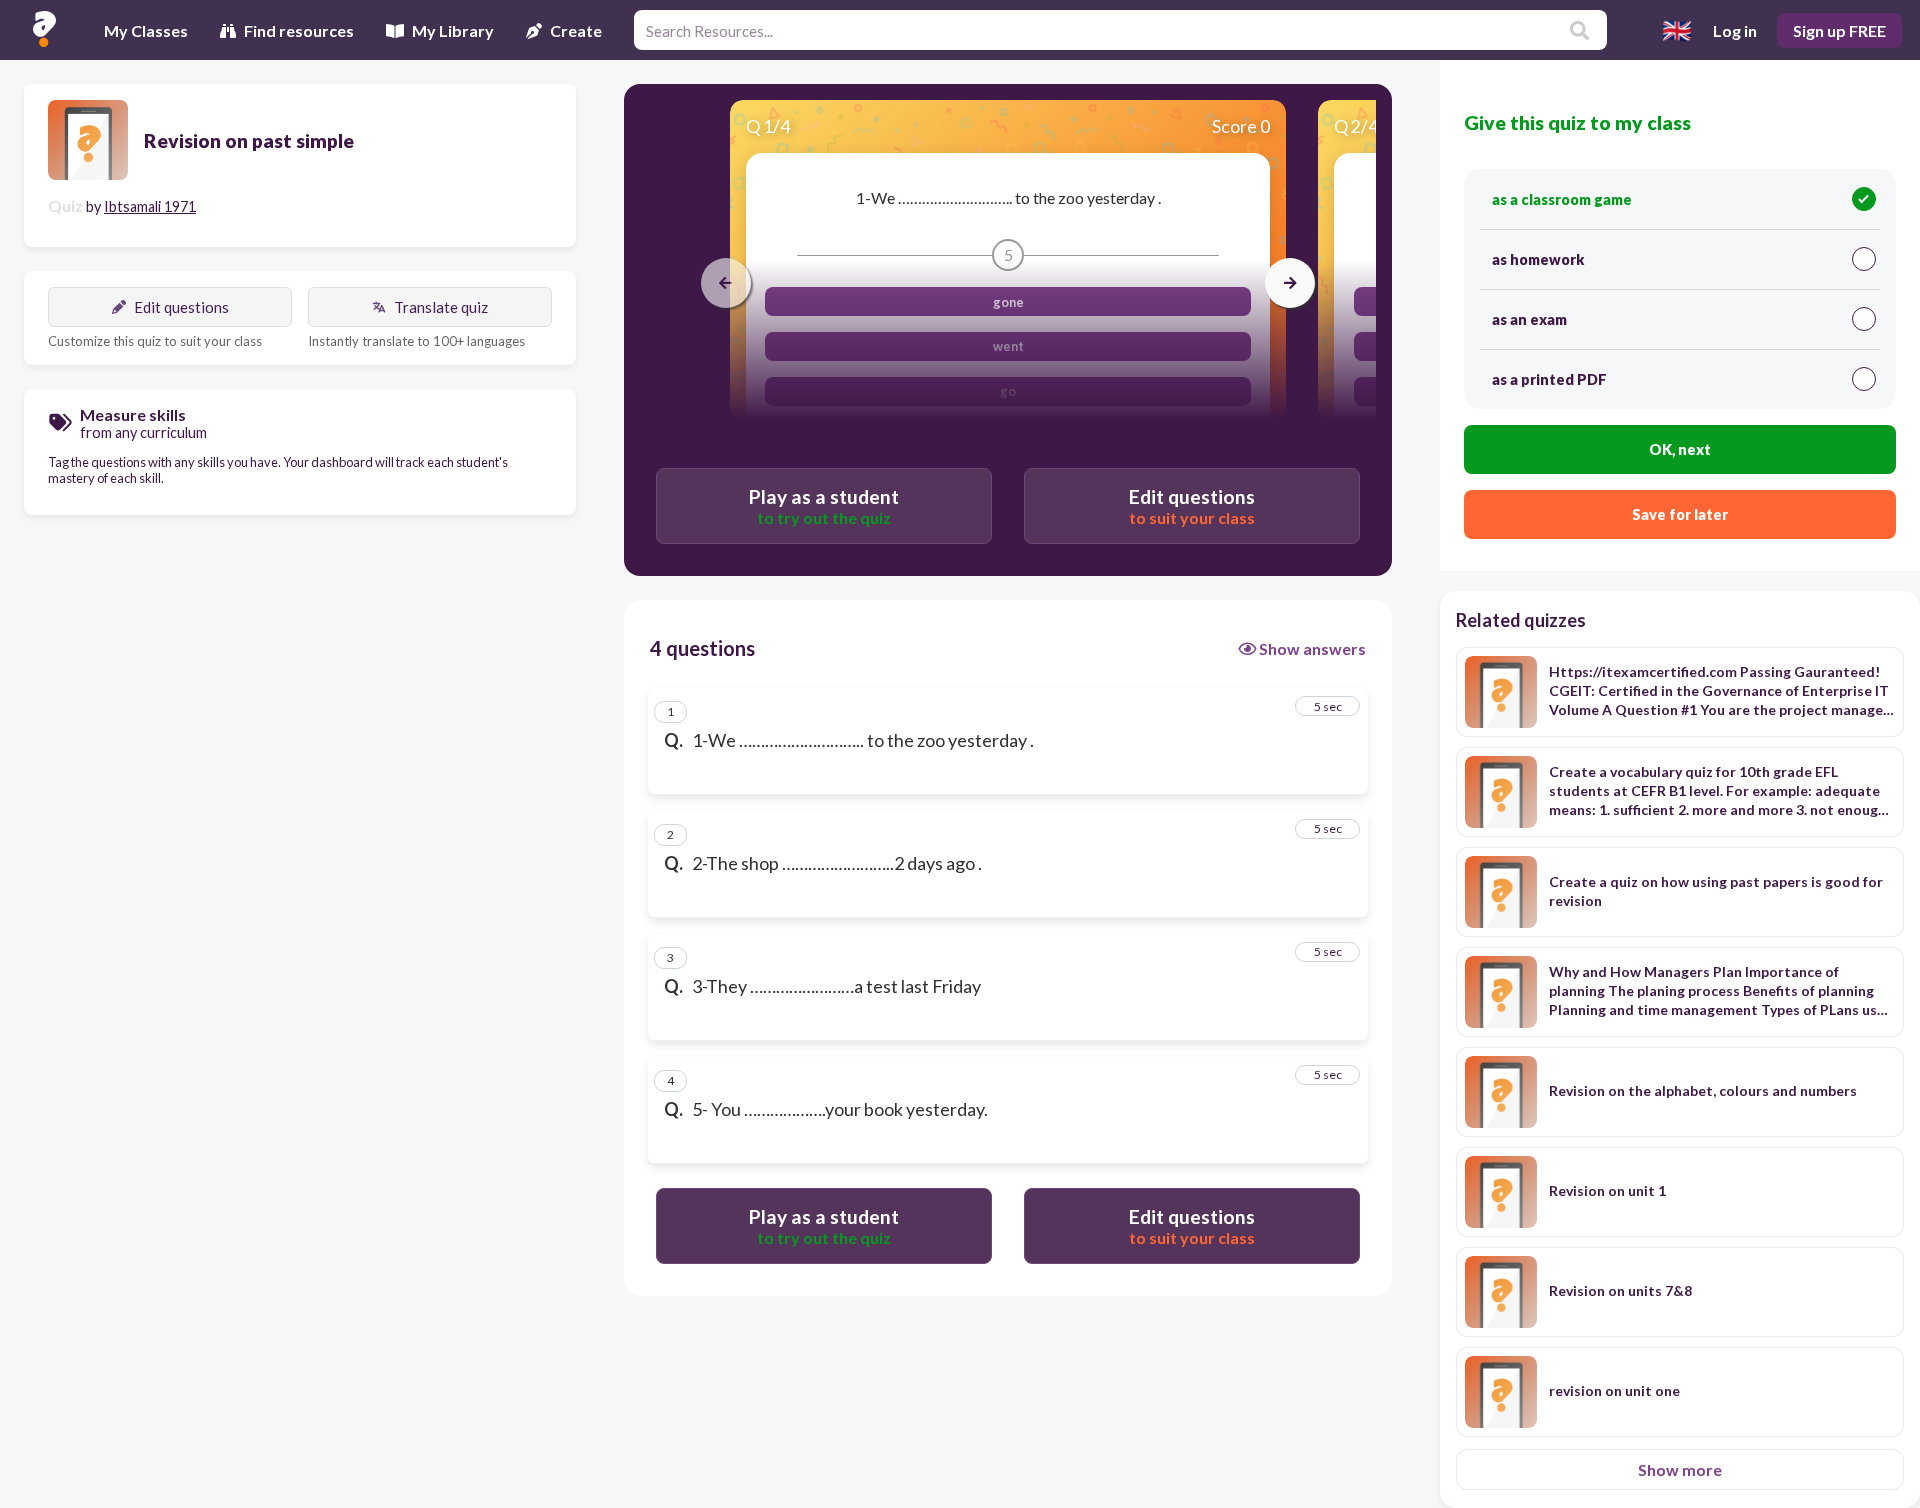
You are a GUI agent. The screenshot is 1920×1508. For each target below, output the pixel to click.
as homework (1538, 259)
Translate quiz (441, 307)
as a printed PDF (1549, 379)
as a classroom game (1562, 199)
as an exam (1529, 319)
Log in (1735, 30)
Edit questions (181, 307)
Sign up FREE (1839, 30)
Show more (1680, 1469)
